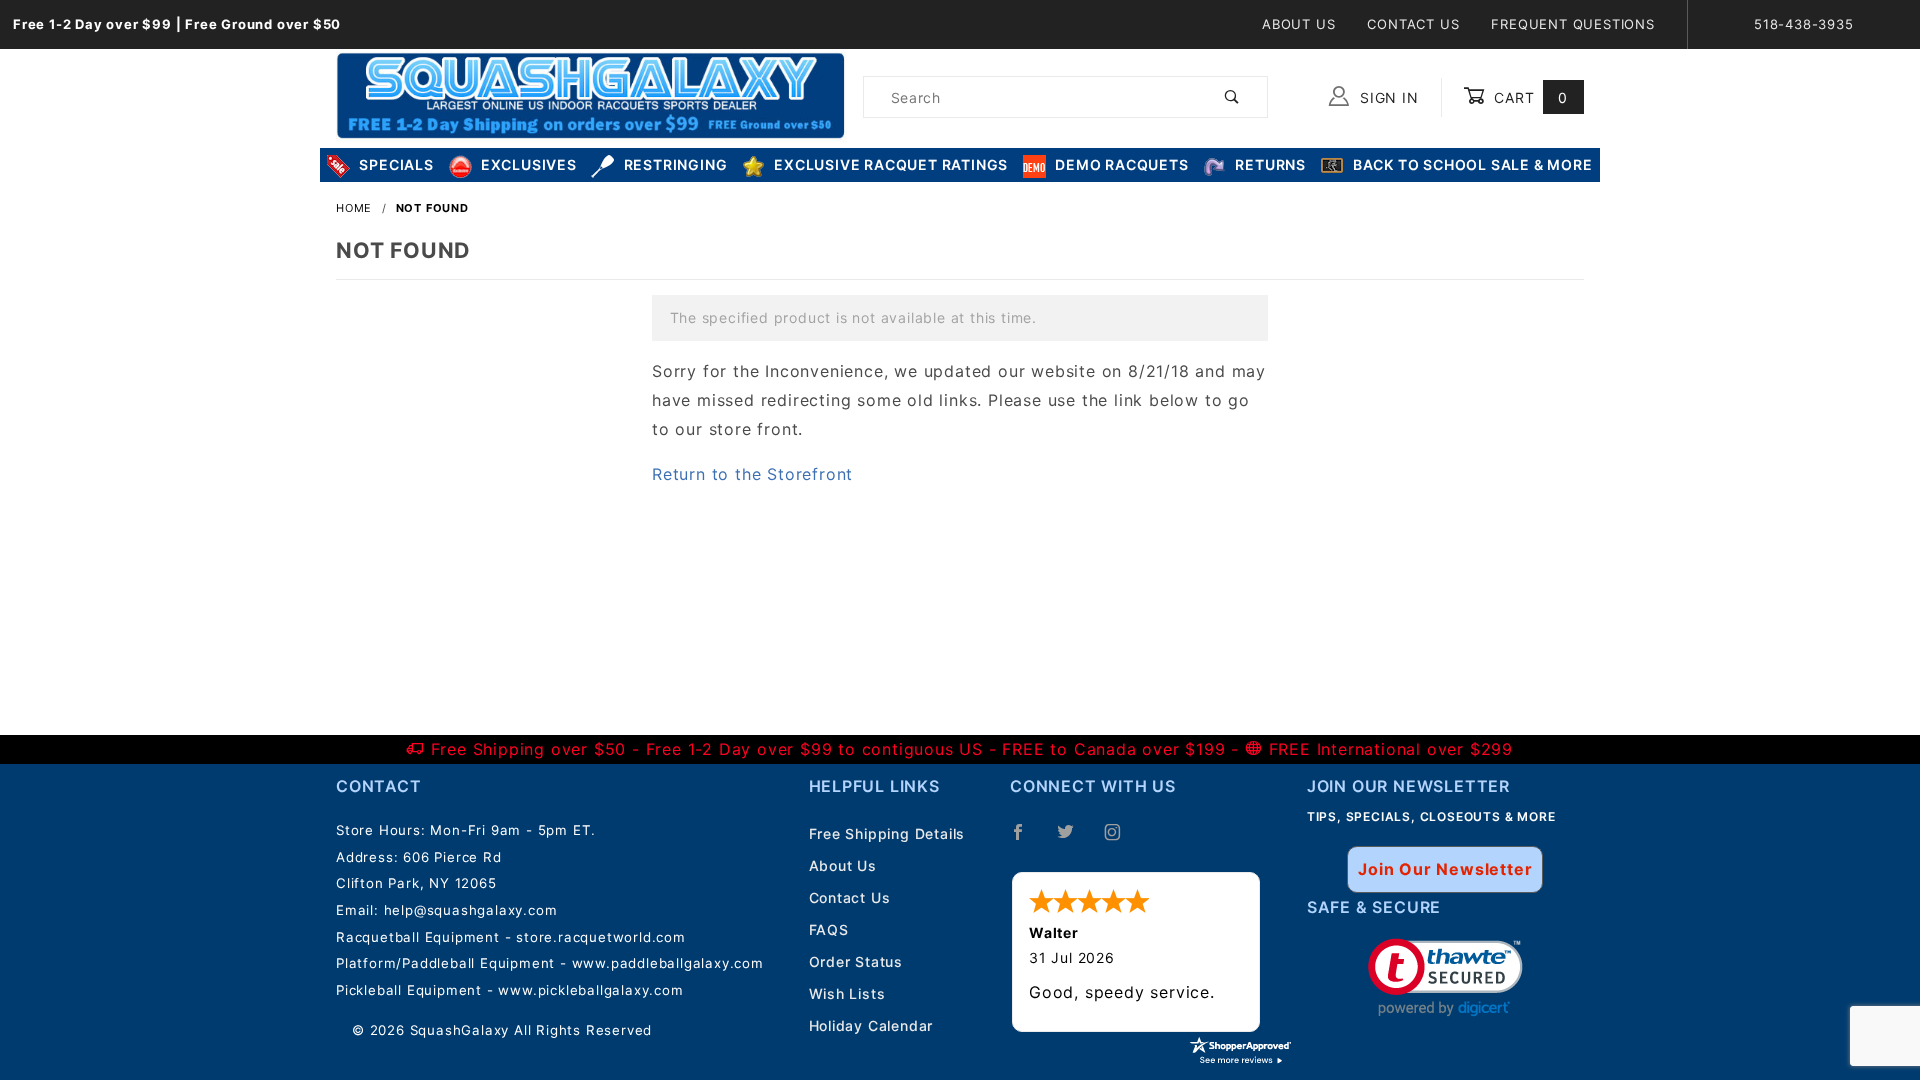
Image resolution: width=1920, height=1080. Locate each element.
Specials (396, 164)
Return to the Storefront (752, 474)
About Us (1298, 24)
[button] (1445, 977)
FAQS (829, 929)
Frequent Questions (1572, 24)
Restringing (676, 164)
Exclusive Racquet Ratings (891, 164)
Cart (1528, 97)
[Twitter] (1074, 840)
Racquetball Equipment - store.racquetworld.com (511, 937)
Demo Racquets (1121, 164)
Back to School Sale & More (1473, 164)
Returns (1270, 164)
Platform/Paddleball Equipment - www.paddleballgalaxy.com (550, 963)
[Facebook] (1026, 840)
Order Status (856, 961)
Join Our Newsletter (1445, 869)
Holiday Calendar (871, 1025)
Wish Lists (847, 993)
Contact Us (1413, 24)
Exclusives (529, 164)
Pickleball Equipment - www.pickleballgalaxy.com (510, 990)
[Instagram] (1121, 840)
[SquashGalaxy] (591, 95)
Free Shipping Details (887, 833)
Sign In (1386, 97)
